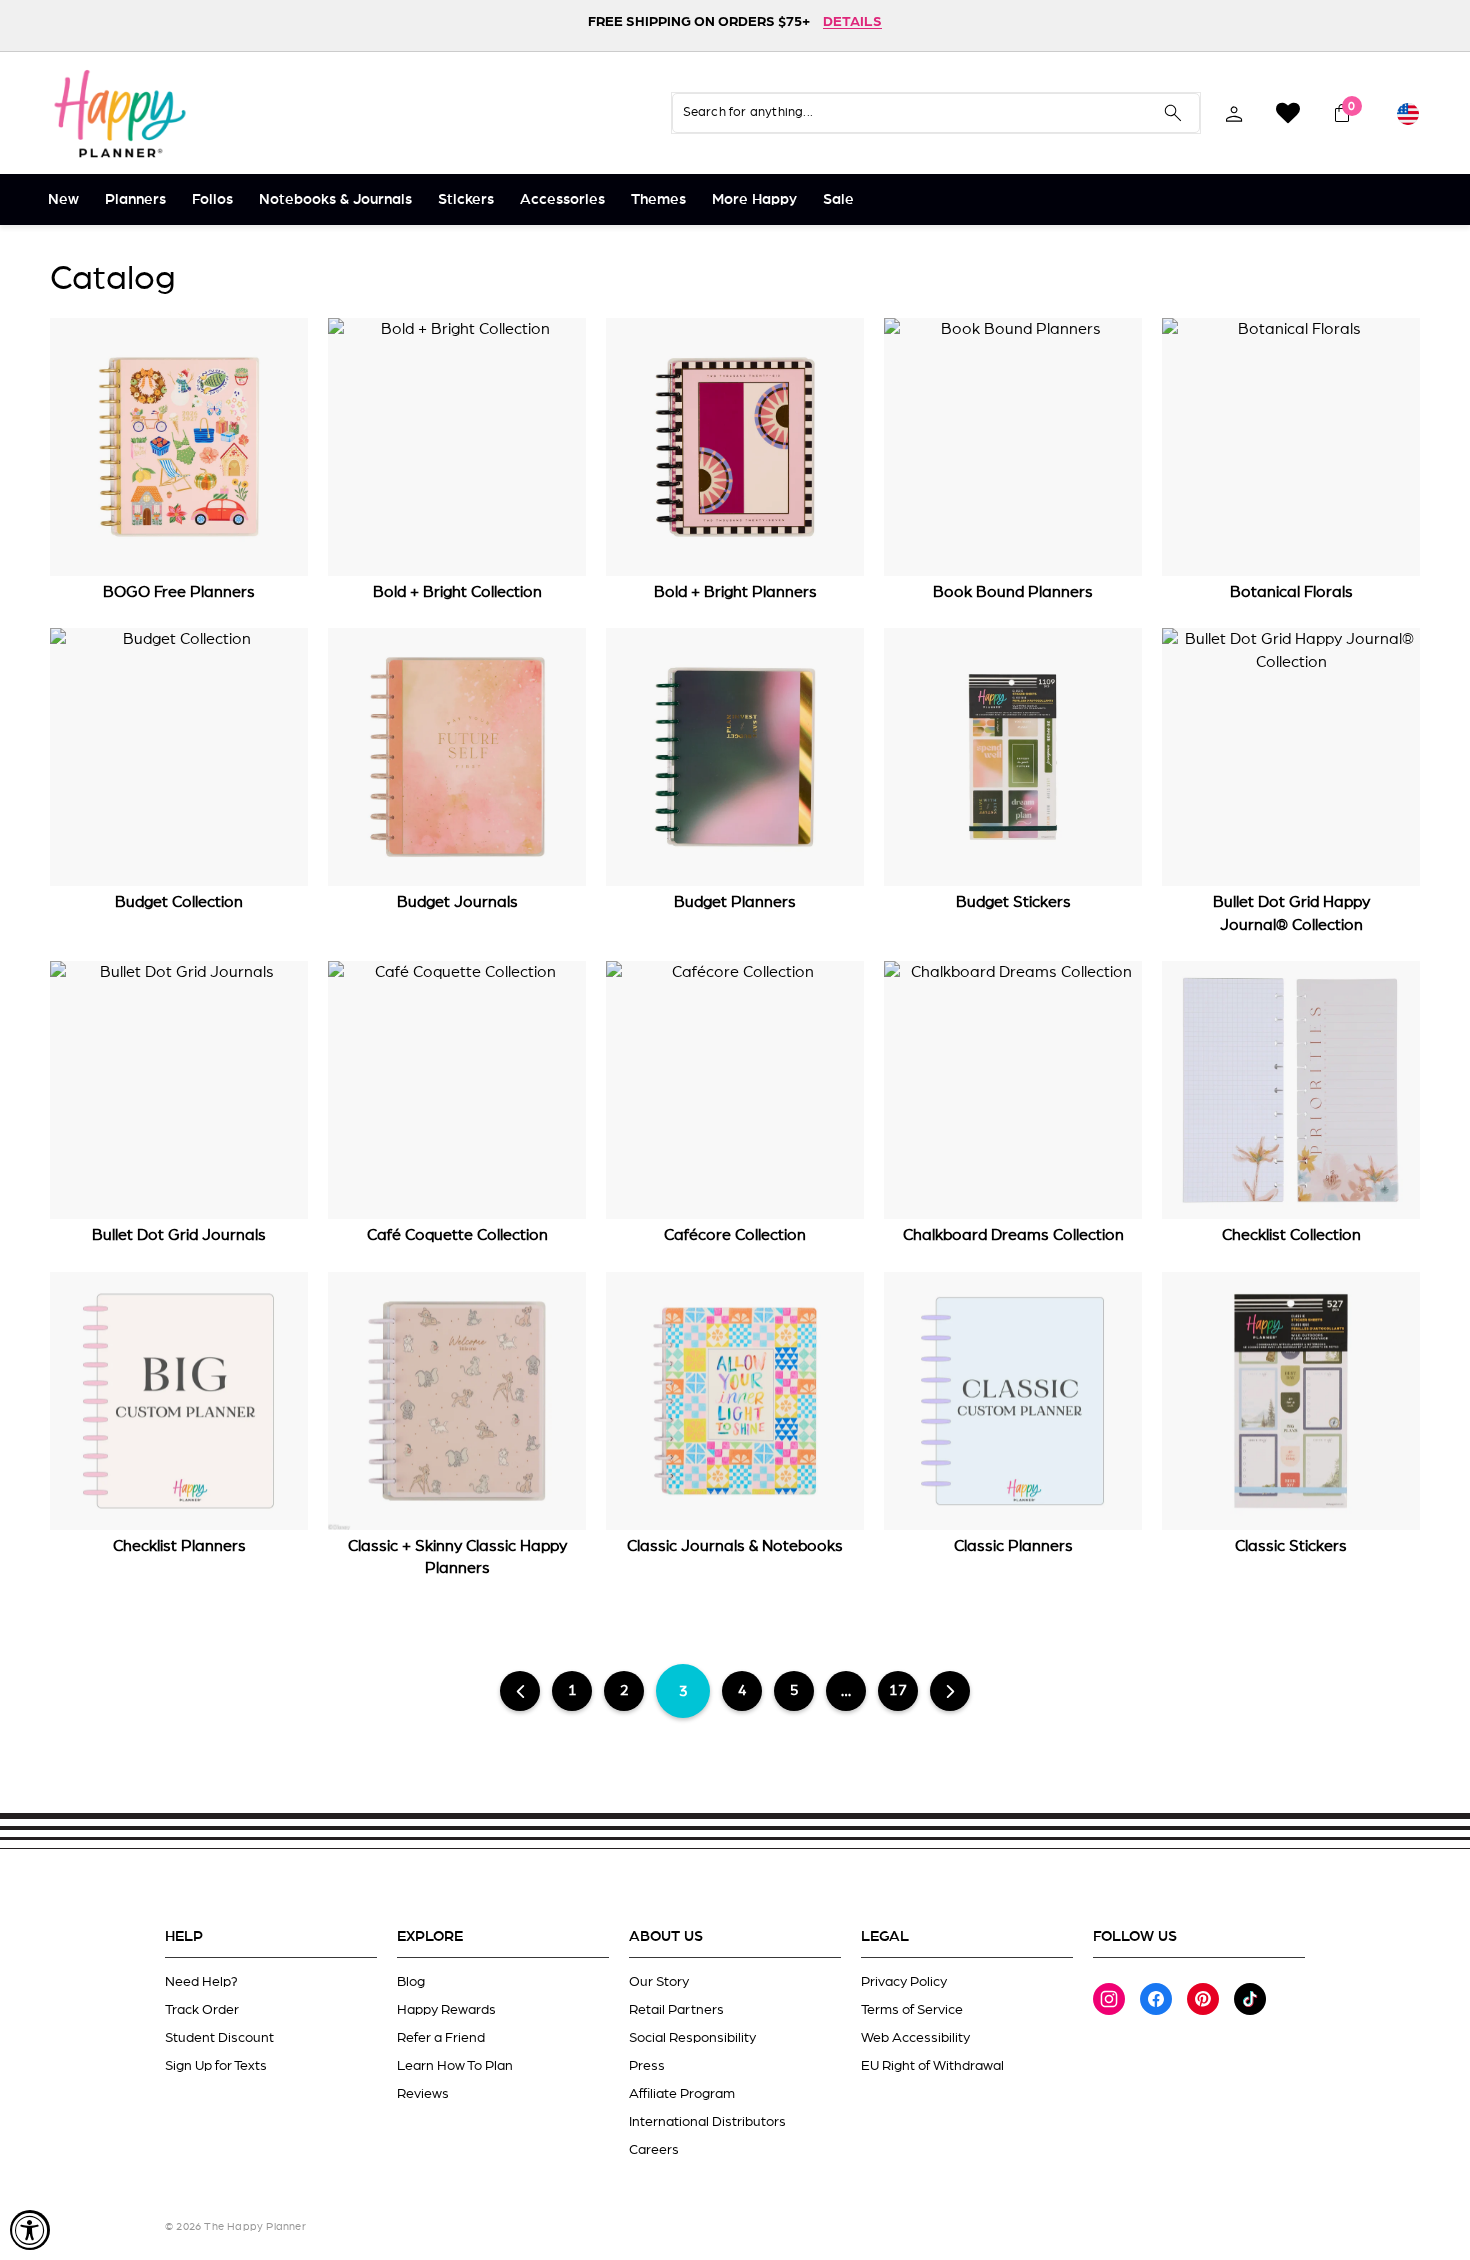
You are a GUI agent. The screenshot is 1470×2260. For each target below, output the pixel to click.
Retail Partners (676, 2010)
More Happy (754, 199)
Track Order (202, 2010)
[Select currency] (1408, 113)
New (63, 199)
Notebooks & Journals (335, 199)
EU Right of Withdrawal (932, 2066)
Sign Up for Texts (216, 2066)
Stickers (466, 199)
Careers (654, 2150)
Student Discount (219, 2038)
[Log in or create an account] (1234, 113)
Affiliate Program (682, 2094)
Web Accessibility (915, 2038)
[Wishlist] (1288, 113)
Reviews (423, 2094)
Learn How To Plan (455, 2066)
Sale (838, 199)
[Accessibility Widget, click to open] (30, 2230)
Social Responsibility (692, 2038)
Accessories (562, 199)
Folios (212, 199)
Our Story (659, 1982)
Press (647, 2066)
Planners (135, 199)
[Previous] (520, 1691)
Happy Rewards (446, 2010)
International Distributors (707, 2122)
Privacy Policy (904, 1982)
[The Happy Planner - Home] (120, 113)
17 (898, 1690)
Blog (411, 1982)
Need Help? (201, 1982)
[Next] (950, 1691)
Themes (658, 199)
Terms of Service (912, 2010)
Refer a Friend (441, 2038)
